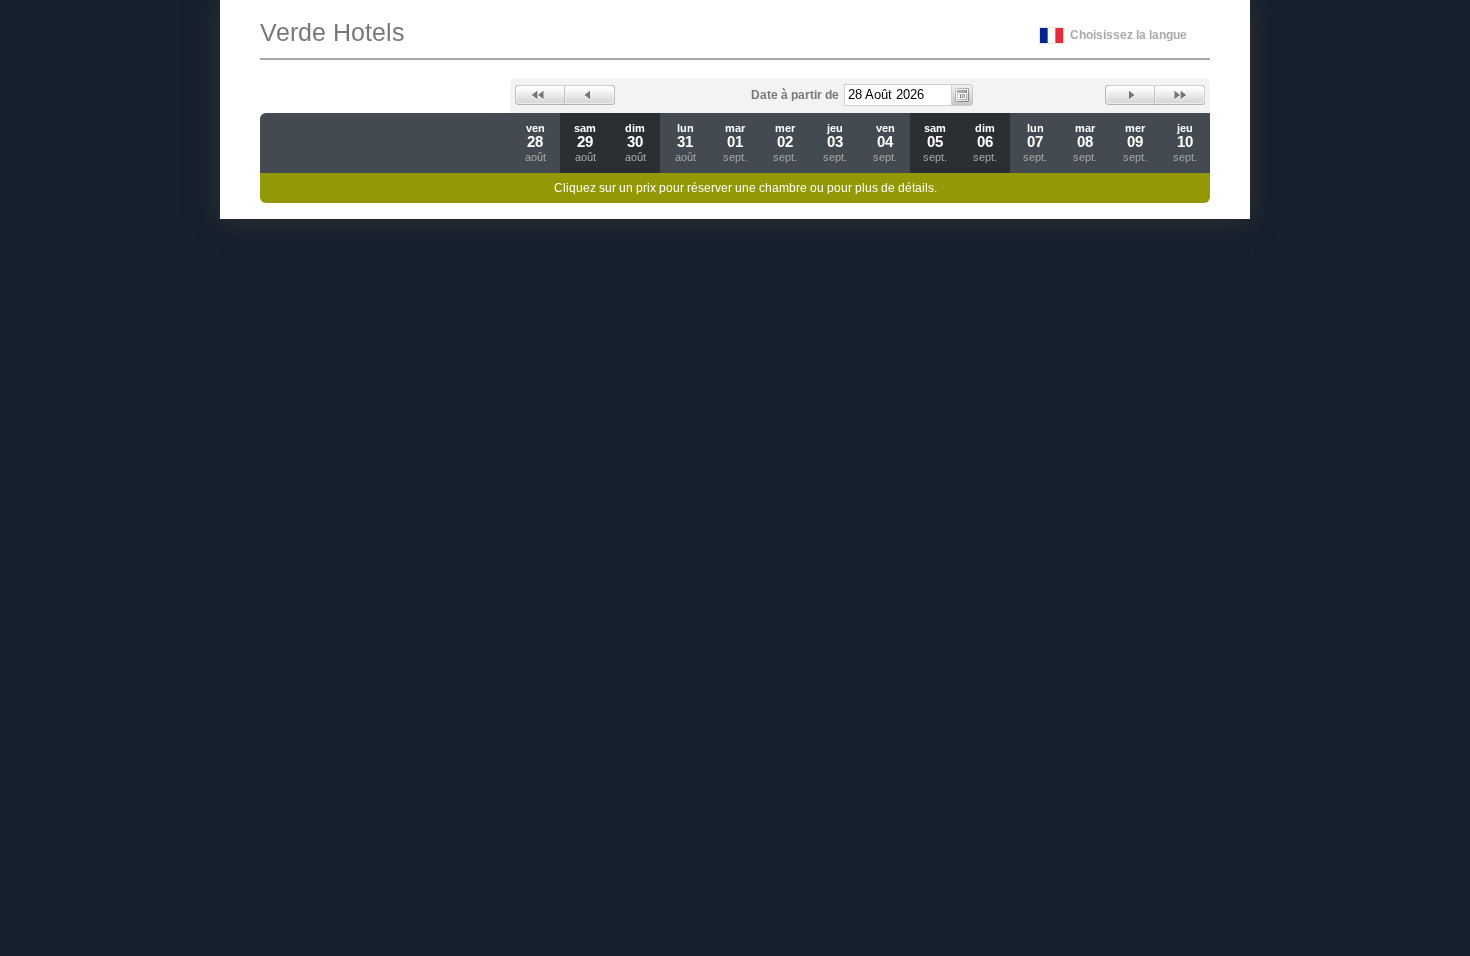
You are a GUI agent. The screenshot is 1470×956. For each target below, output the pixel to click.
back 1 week (540, 95)
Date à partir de (795, 95)
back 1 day (590, 95)
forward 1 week (1180, 95)
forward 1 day (1130, 95)
